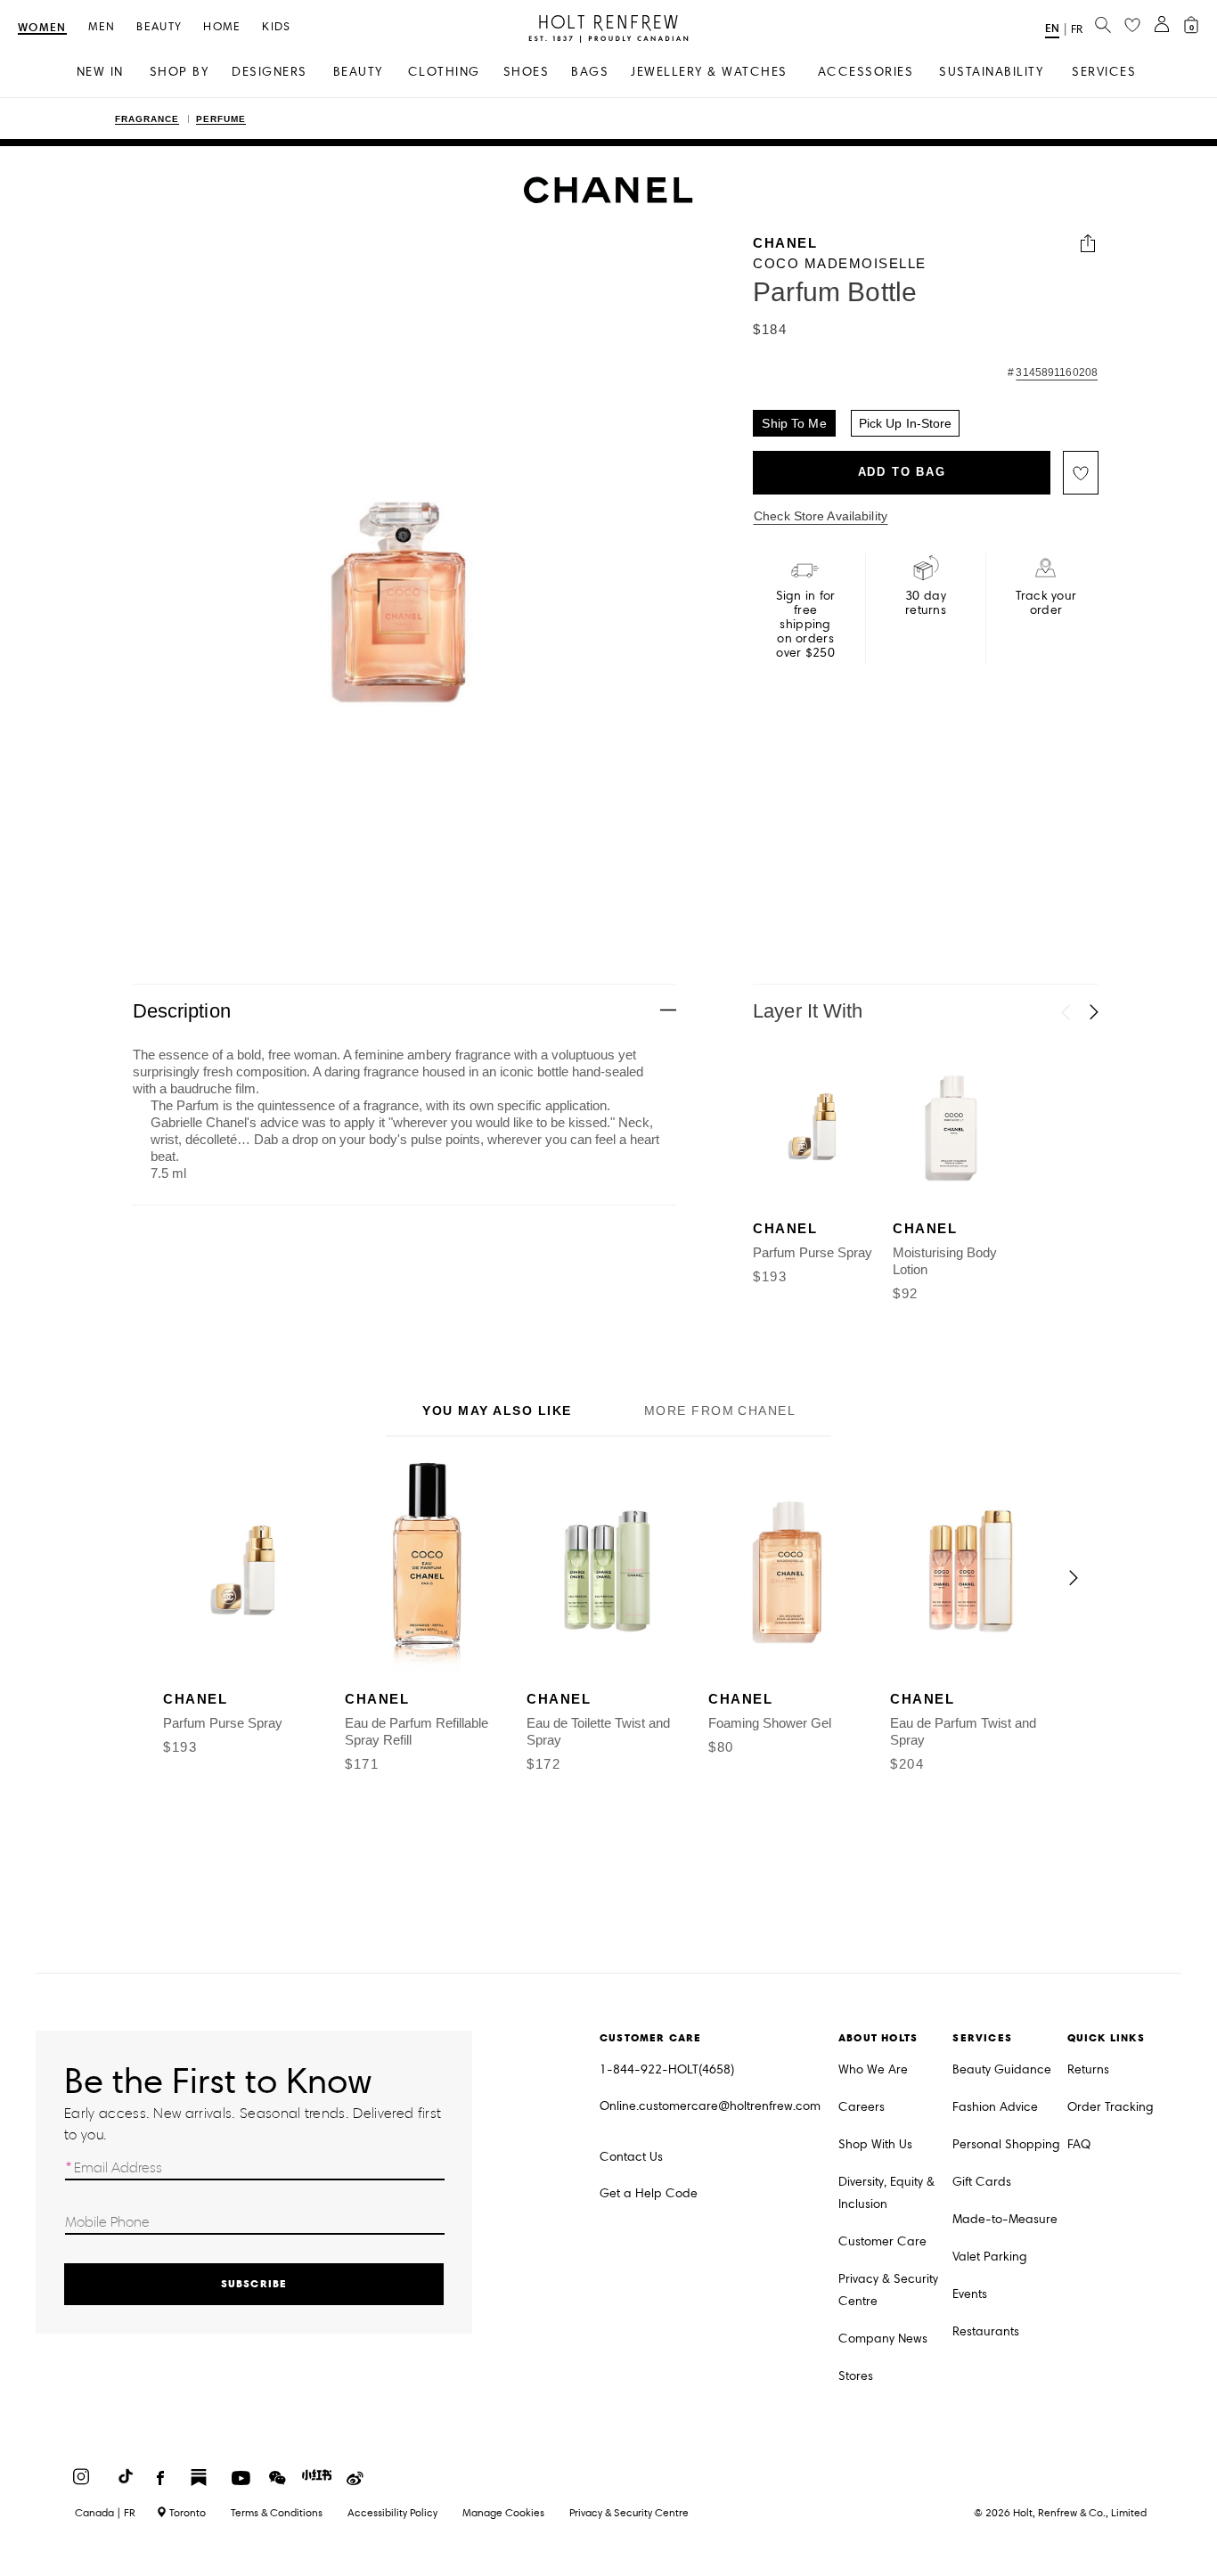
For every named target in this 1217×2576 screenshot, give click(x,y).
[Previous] (1066, 1012)
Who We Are (873, 2069)
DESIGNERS (270, 72)
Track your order (1046, 603)
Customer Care (882, 2241)
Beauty (159, 27)
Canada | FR (105, 2513)
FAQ (1079, 2144)
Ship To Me (794, 423)
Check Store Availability (821, 516)
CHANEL (785, 244)
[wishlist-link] (1132, 26)
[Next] (1094, 1012)
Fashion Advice (995, 2107)
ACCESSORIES (866, 72)
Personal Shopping (1006, 2144)
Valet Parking (990, 2257)
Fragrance (147, 119)
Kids (276, 27)
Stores (856, 2376)
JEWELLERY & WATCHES (709, 72)
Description (182, 1011)
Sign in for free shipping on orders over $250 (806, 625)
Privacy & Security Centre (888, 2290)
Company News (883, 2339)
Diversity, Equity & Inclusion (886, 2193)
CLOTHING (444, 72)
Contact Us (631, 2157)
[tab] (497, 1412)
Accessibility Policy (392, 2512)
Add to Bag (902, 473)
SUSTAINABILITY (991, 72)
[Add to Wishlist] (1081, 473)
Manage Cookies (503, 2512)
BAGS (590, 72)
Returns (1088, 2069)
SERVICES (1104, 72)
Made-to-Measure (1005, 2219)
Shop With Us (875, 2144)
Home (222, 27)
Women (42, 28)
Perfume (221, 119)
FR (1077, 29)
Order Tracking (1111, 2107)
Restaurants (986, 2331)
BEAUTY (358, 72)
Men (102, 27)
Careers (862, 2107)
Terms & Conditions (277, 2512)
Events (970, 2294)
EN (1052, 28)
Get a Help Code (649, 2193)
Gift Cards (982, 2182)
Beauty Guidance (1002, 2069)
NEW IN (100, 72)
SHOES (527, 72)
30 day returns (926, 603)
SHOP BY (180, 72)
